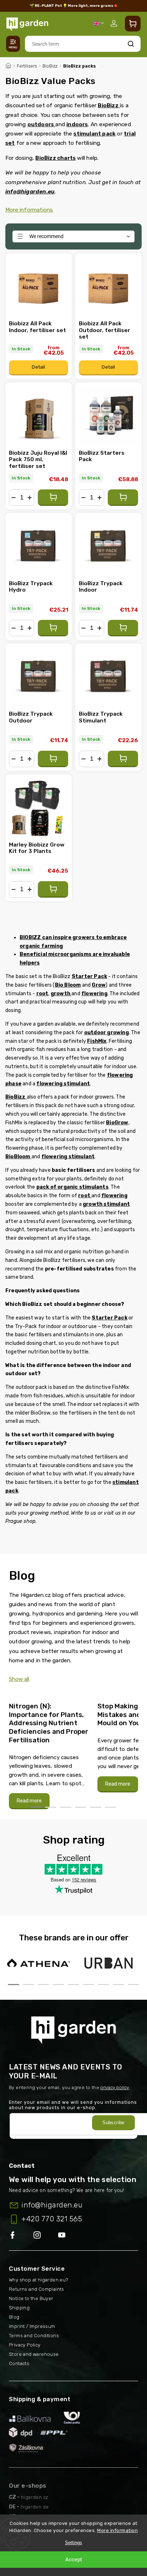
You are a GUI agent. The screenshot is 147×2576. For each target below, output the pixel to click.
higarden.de (35, 2507)
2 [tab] (51, 1807)
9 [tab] (133, 1985)
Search (131, 44)
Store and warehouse (34, 2354)
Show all (19, 1679)
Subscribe (113, 2123)
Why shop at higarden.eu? (39, 2280)
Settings (73, 2543)
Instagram (46, 2236)
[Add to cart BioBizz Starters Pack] (123, 498)
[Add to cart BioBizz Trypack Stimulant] (123, 759)
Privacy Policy (25, 2345)
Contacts (19, 2363)
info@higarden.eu (52, 2205)
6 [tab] (111, 1807)
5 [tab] (96, 1807)
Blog (14, 2317)
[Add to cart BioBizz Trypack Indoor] (123, 628)
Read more (29, 1801)
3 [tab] (66, 1807)
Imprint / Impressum (32, 2326)
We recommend (46, 236)
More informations (29, 210)
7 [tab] (103, 1985)
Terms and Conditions (34, 2336)
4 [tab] (81, 1807)
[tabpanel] (49, 1752)
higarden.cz (35, 2497)
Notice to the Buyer (31, 2298)
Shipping (19, 2308)
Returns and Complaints (37, 2289)
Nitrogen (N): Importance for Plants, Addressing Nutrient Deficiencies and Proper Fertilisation (49, 1723)
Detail (38, 367)
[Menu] (13, 44)
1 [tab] (36, 1807)
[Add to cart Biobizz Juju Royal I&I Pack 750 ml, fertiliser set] (53, 498)
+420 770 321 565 (52, 2219)
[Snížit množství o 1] (14, 498)
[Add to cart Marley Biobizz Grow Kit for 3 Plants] (53, 889)
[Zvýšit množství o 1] (30, 498)
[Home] (8, 65)
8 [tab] (118, 1985)
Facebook (21, 2236)
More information (117, 2530)
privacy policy (115, 2088)
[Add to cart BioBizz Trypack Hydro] (53, 628)
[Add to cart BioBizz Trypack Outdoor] (53, 759)
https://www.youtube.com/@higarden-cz (64, 2236)
